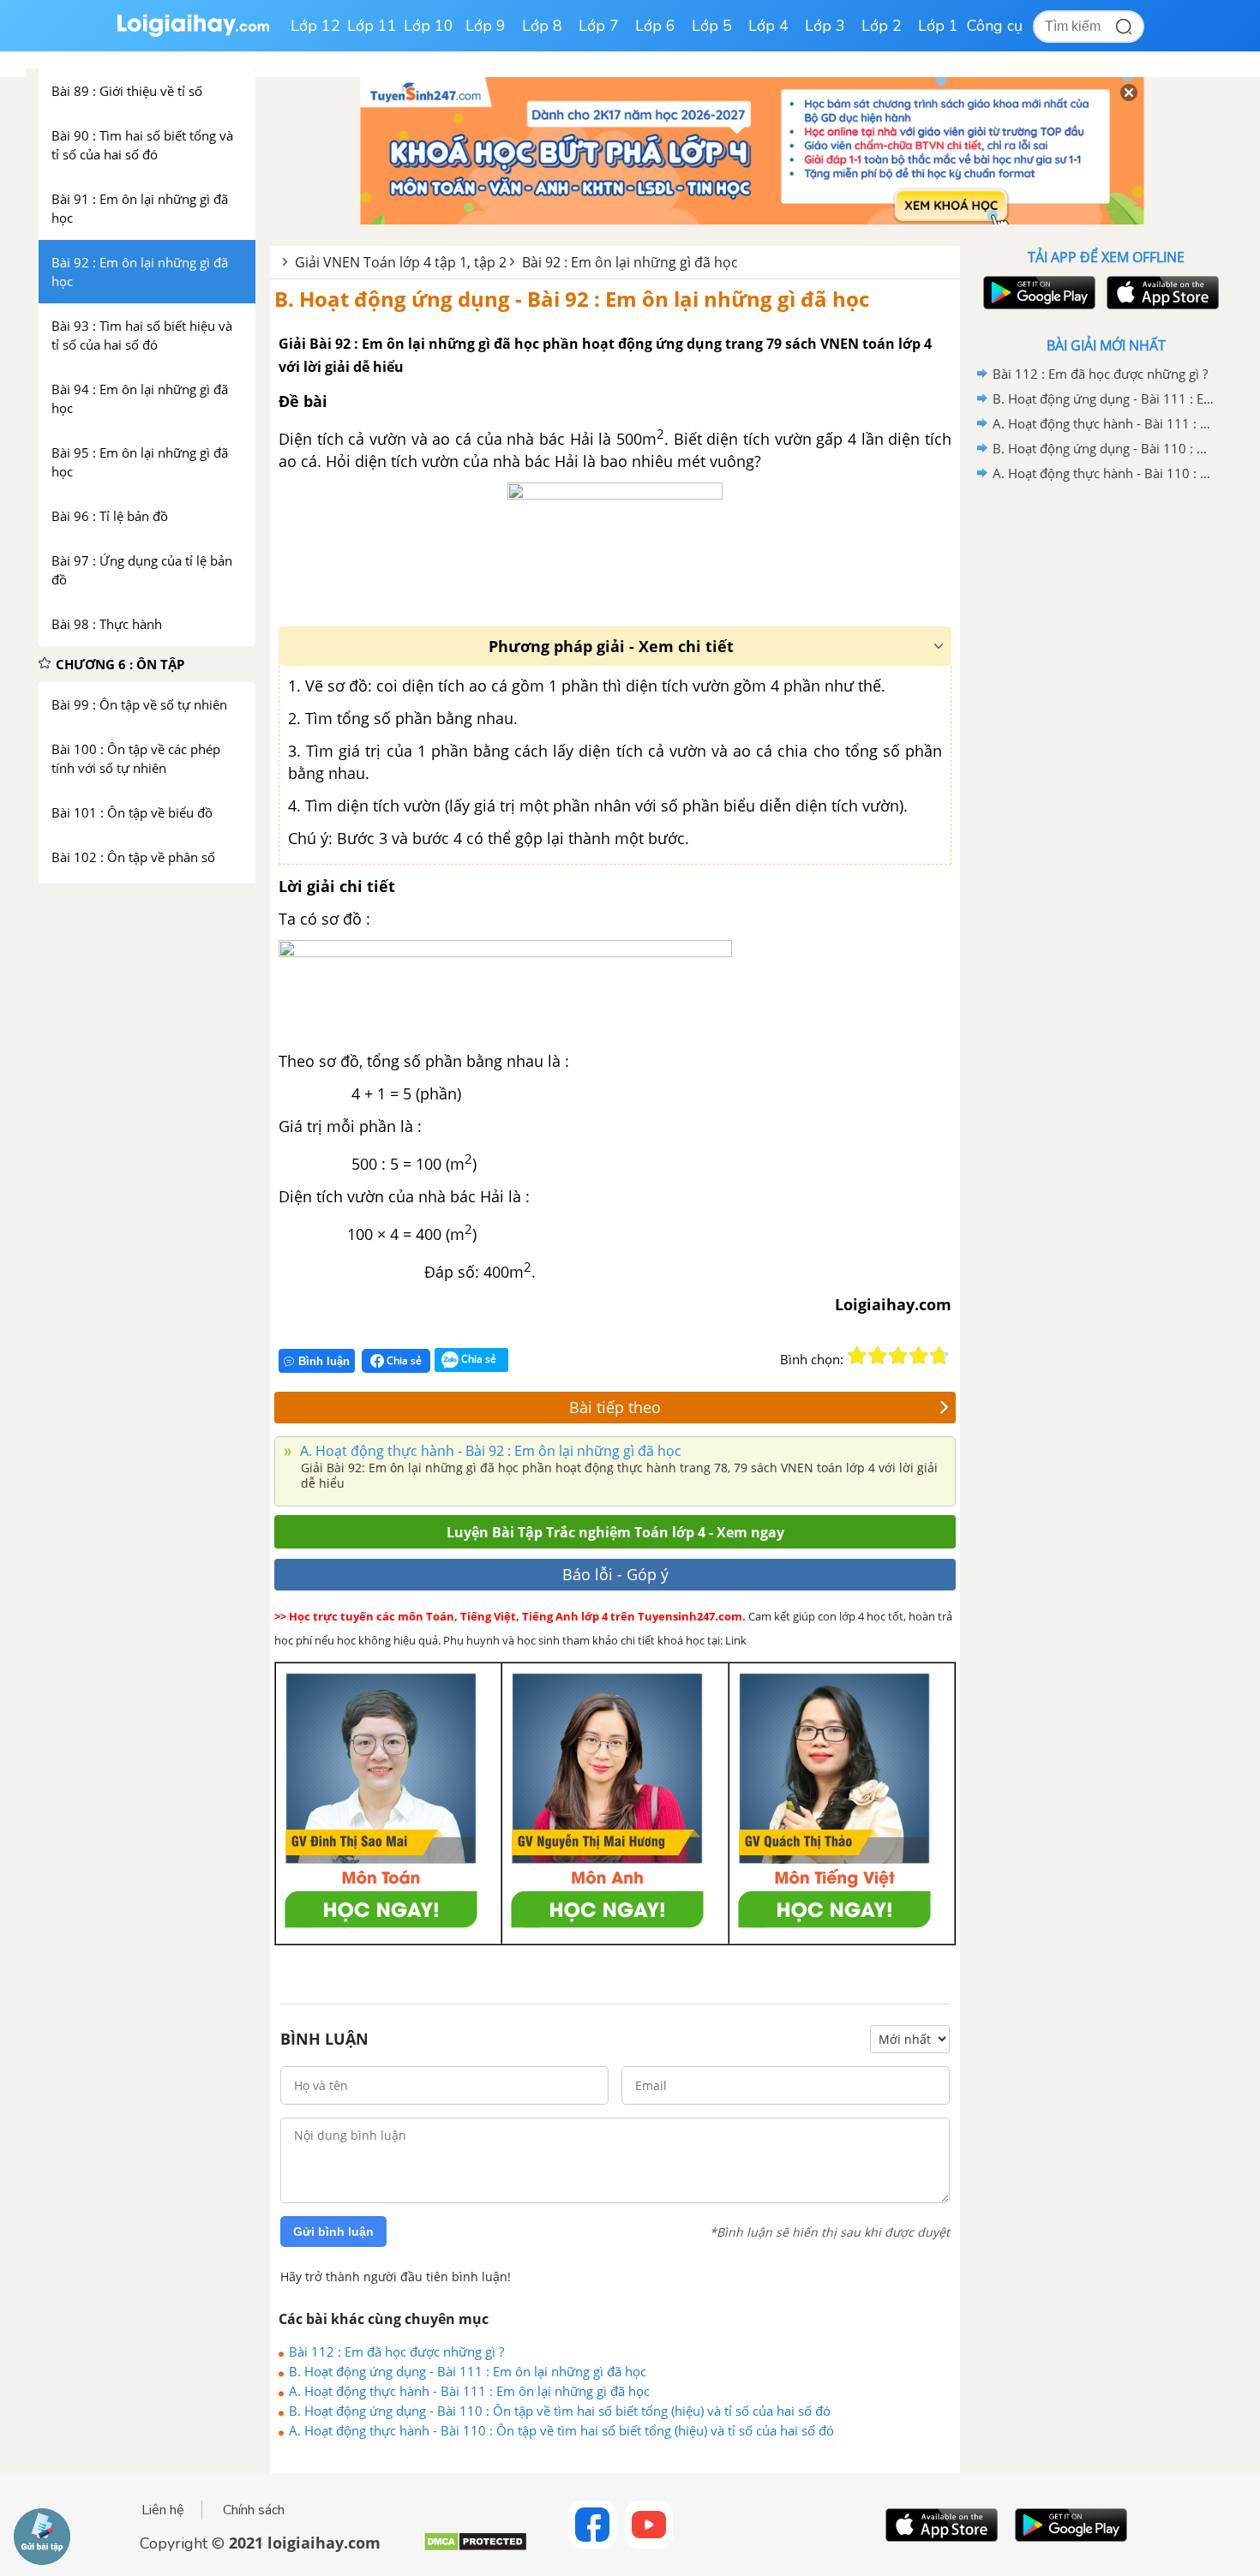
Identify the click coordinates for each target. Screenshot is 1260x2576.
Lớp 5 (712, 26)
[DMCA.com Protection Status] (475, 2548)
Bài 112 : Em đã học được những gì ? (396, 2351)
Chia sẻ (403, 1360)
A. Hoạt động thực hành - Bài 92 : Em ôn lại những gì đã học (489, 1451)
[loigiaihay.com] (193, 33)
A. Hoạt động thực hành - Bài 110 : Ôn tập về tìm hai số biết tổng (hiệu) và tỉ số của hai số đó (561, 2430)
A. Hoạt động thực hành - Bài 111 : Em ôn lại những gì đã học (469, 2391)
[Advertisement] (1106, 758)
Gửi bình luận (333, 2232)
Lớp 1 (938, 26)
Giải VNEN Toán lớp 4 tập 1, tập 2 (401, 262)
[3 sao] (898, 1356)
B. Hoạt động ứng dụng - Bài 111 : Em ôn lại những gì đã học (468, 2371)
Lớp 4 (768, 26)
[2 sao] (878, 1356)
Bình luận (324, 1361)
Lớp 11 (372, 26)
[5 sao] (939, 1356)
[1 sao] (857, 1356)
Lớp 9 (486, 26)
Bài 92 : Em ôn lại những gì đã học (630, 262)
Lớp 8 (542, 26)
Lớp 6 (655, 26)
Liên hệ (163, 2510)
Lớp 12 (315, 26)
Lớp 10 (429, 26)
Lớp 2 (882, 26)
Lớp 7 (599, 26)
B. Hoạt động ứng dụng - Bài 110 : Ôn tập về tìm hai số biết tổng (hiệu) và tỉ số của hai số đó (560, 2411)
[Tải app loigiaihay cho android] (1037, 293)
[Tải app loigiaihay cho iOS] (1161, 293)
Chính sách (254, 2510)
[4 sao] (919, 1356)
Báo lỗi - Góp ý (615, 1574)
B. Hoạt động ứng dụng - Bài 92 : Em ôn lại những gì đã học (572, 299)
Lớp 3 (825, 26)
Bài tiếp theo (615, 1407)
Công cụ (995, 26)
